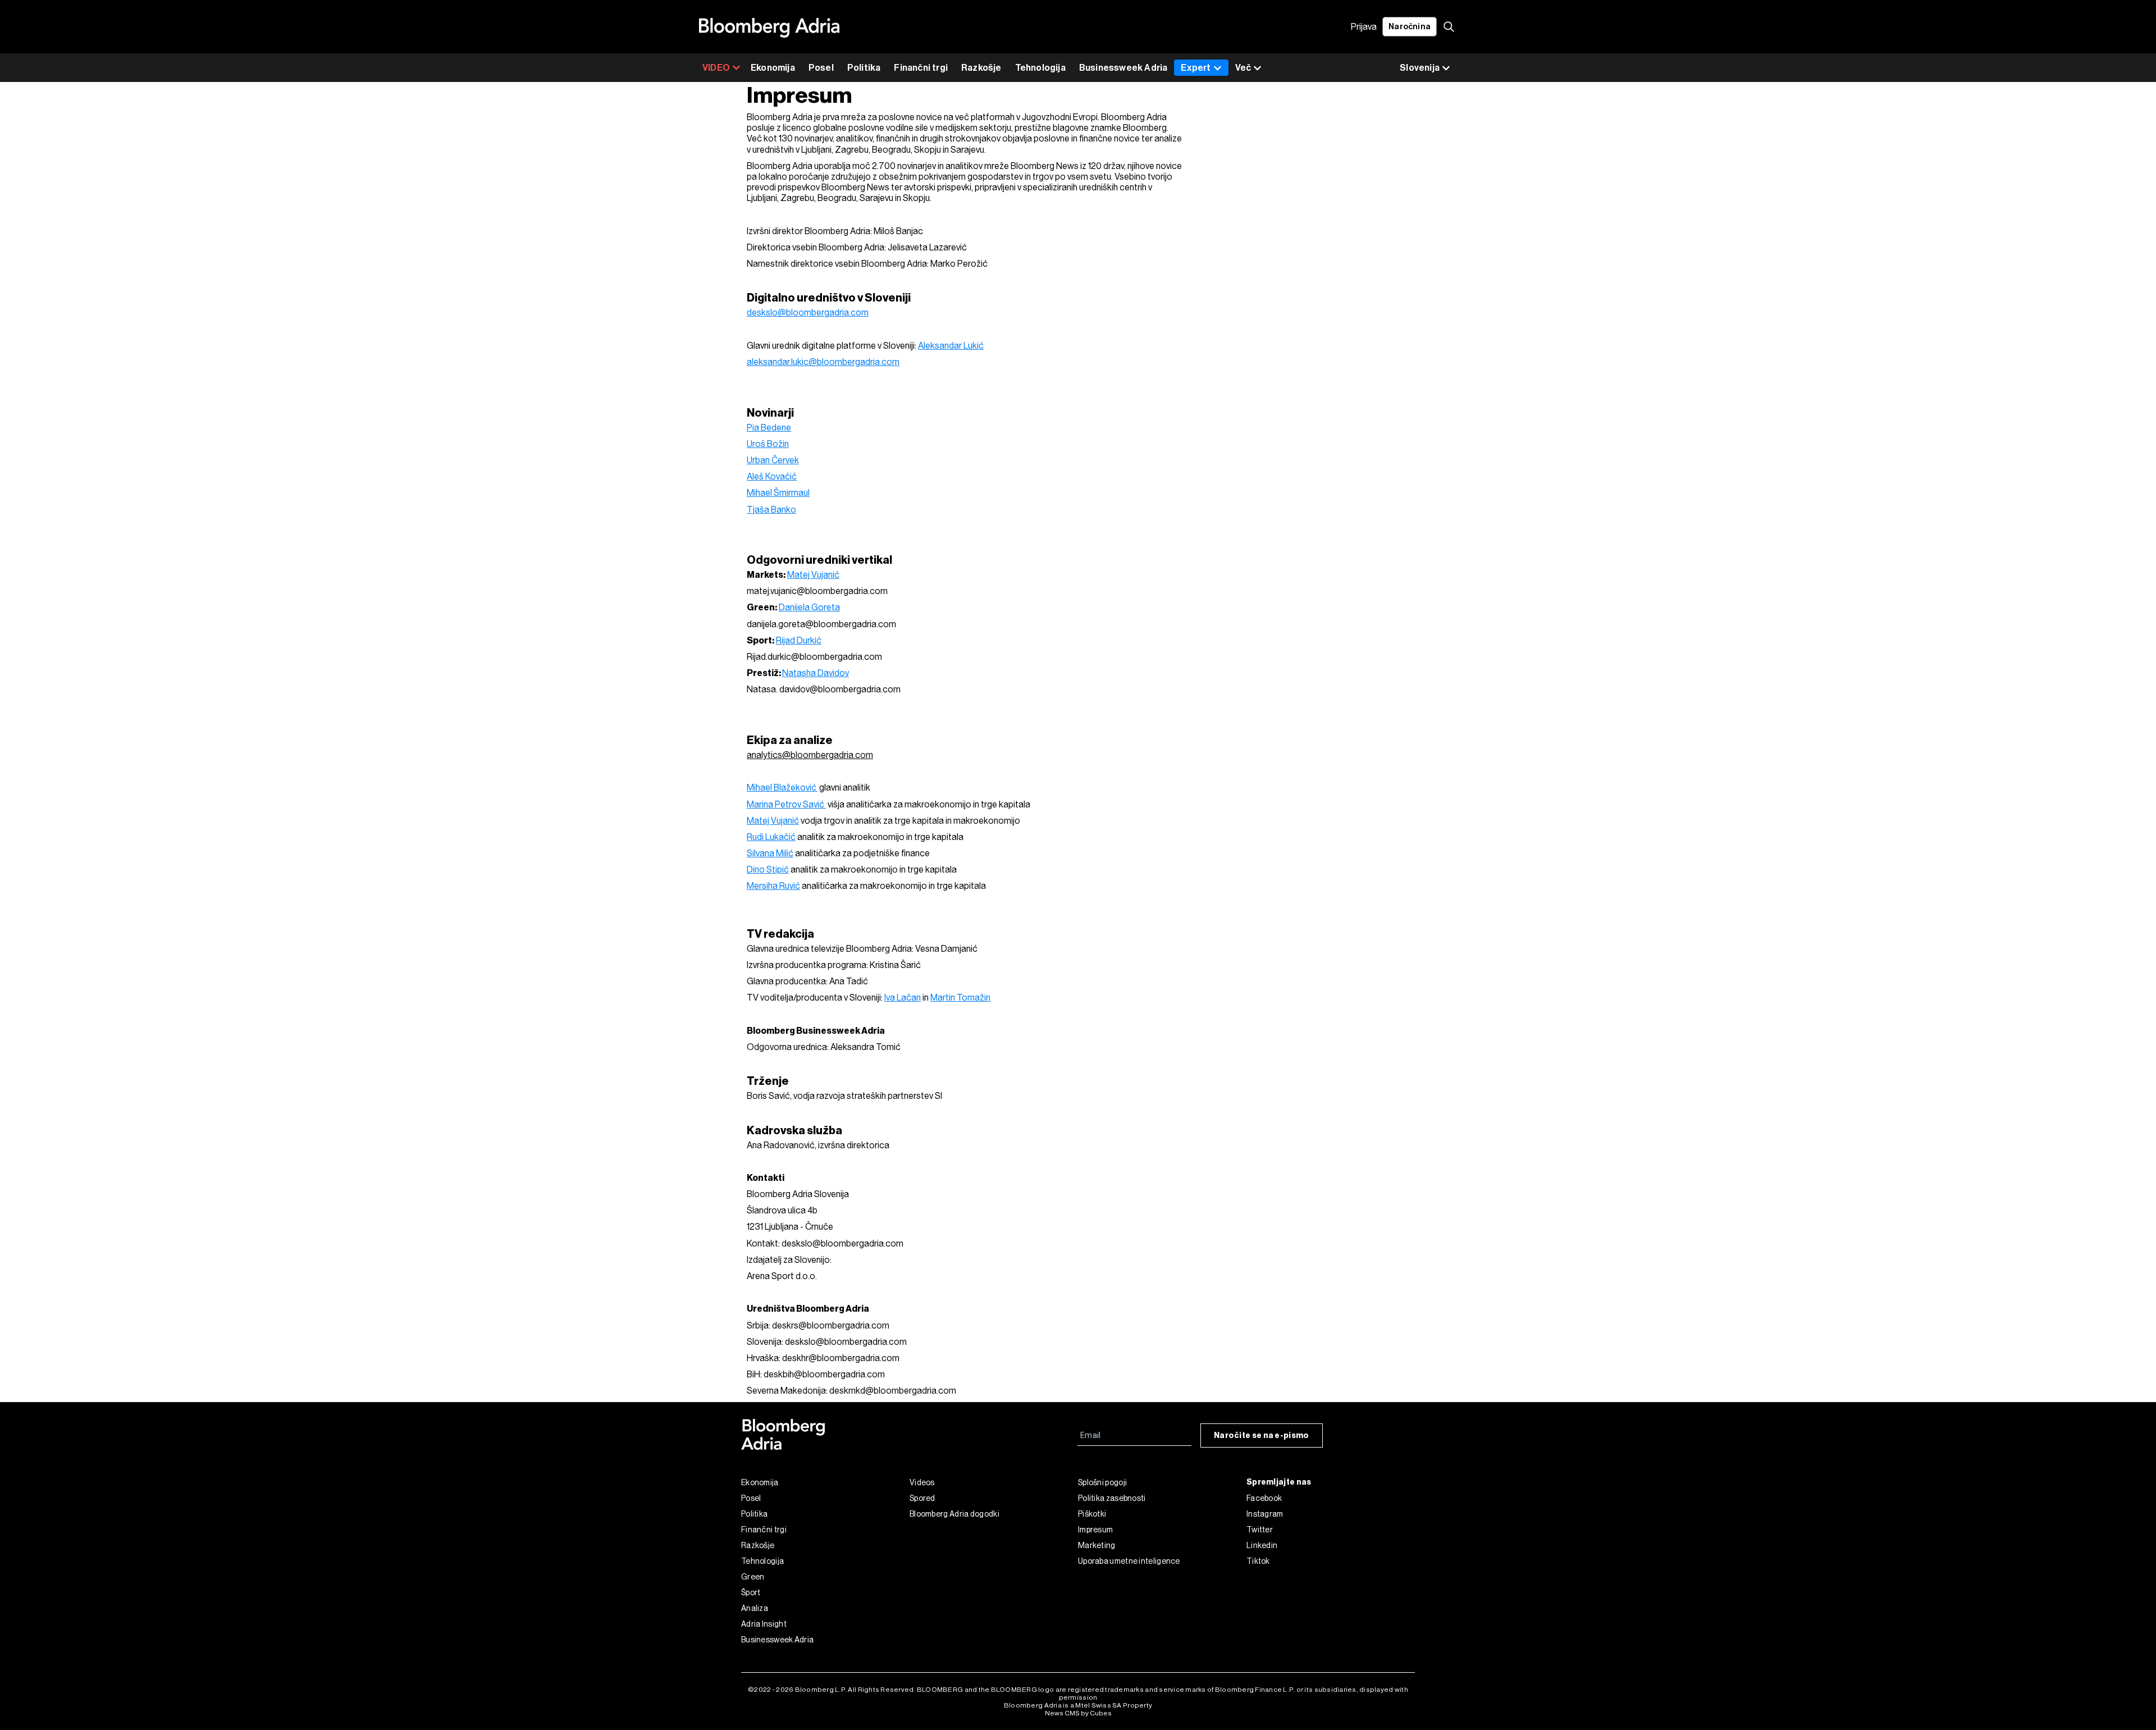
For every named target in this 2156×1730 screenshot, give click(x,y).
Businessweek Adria (1123, 68)
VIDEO (716, 68)
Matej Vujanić (813, 575)
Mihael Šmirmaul (778, 493)
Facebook (1264, 1498)
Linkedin (1262, 1545)
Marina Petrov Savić (786, 804)
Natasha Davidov (816, 673)
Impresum (1095, 1530)
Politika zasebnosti (1112, 1498)
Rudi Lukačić (771, 837)
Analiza (755, 1608)
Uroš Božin (768, 444)
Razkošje (981, 68)
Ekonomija (773, 68)
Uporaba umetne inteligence (1129, 1561)
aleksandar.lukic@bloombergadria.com (823, 362)
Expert (1196, 68)
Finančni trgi (921, 68)
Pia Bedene (769, 428)
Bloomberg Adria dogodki (954, 1514)
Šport (751, 1592)
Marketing (1097, 1545)
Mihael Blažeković (782, 788)
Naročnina (1410, 27)
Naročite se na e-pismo (1262, 1435)
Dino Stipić (768, 869)
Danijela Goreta (809, 607)
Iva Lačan (903, 998)
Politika (864, 68)
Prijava (1364, 27)
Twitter (1260, 1530)
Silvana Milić (770, 853)
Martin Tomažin (960, 998)
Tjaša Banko (771, 510)
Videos (922, 1482)
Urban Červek (773, 460)
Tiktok (1258, 1561)
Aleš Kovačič (772, 476)
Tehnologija (1040, 68)
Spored (922, 1498)
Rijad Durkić (799, 640)
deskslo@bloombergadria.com (808, 312)
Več (1243, 68)
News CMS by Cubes (1078, 1713)
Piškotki (1092, 1514)
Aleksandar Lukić (951, 346)
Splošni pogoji (1102, 1482)
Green (753, 1577)
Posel (821, 68)
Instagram (1265, 1514)
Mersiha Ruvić (773, 886)
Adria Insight (764, 1624)
